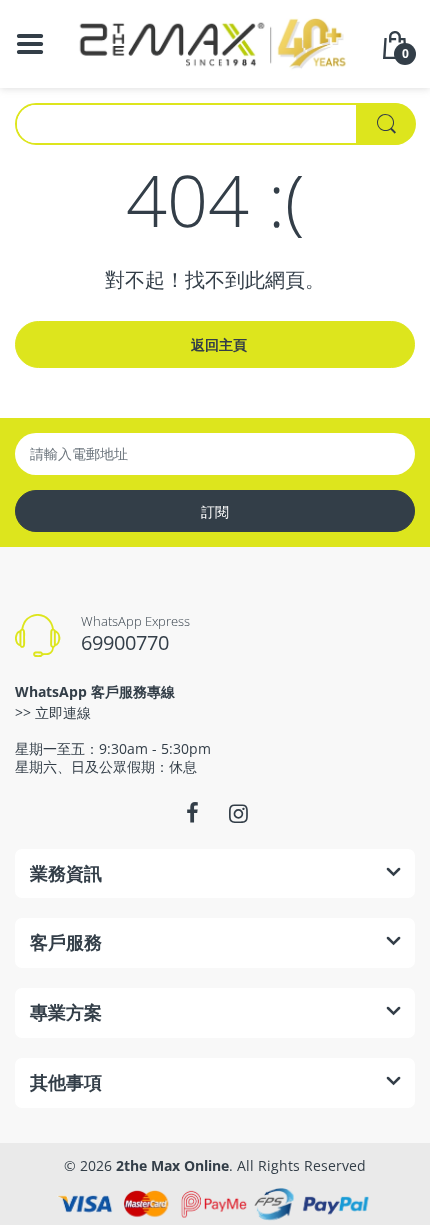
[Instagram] (238, 813)
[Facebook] (192, 813)
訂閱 (215, 511)
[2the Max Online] (215, 42)
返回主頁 (219, 344)
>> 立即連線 (53, 712)
